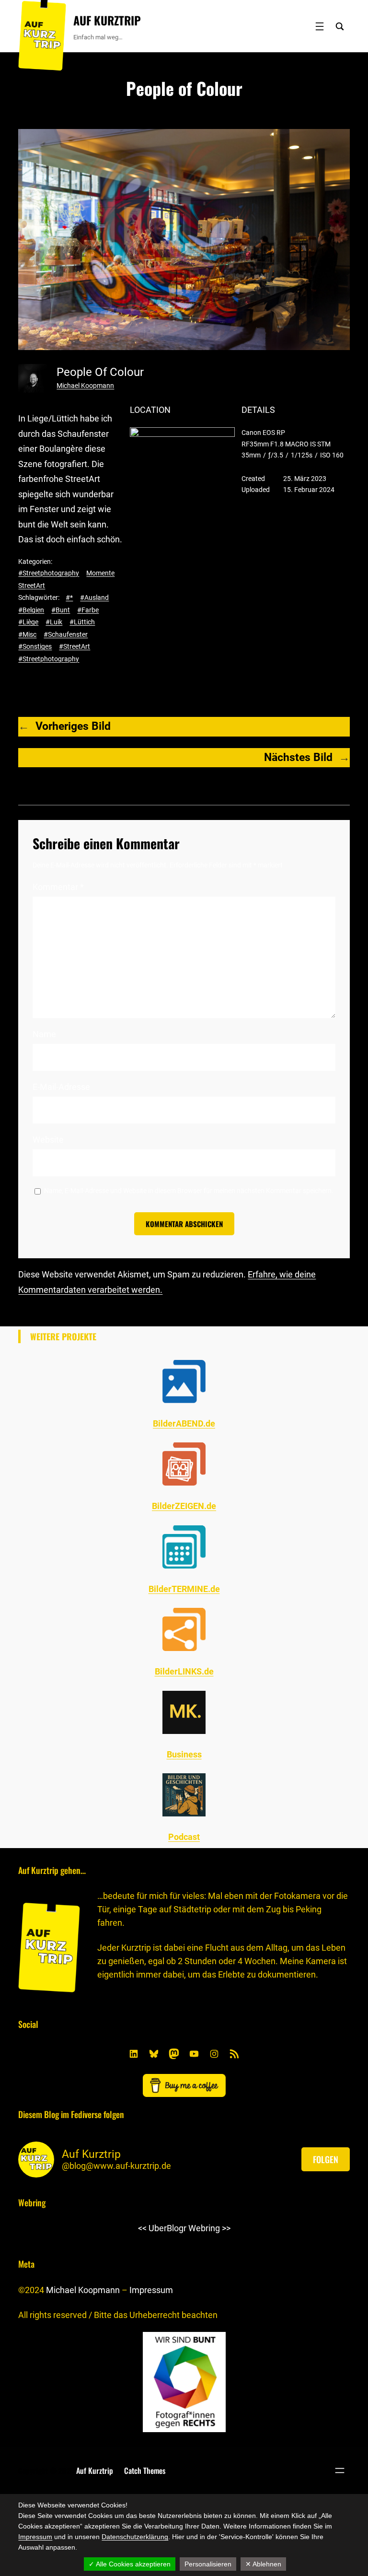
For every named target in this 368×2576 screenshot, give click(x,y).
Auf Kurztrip (107, 20)
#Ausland (94, 597)
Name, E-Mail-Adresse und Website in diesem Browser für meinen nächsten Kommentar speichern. (189, 1191)
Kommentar (58, 887)
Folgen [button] (326, 2159)
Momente (100, 573)
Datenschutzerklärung (135, 2537)
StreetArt (32, 585)
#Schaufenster (66, 634)
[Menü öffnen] (320, 26)
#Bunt (61, 610)
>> (226, 2228)
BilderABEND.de (184, 1423)
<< (142, 2228)
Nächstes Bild (298, 757)
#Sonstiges (35, 646)
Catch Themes (145, 2471)
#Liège (28, 622)
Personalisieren (208, 2564)
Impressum (151, 2290)
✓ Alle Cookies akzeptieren (130, 2564)
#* (69, 597)
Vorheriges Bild (73, 726)
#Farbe (88, 610)
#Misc (27, 634)
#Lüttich (82, 622)
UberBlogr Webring (184, 2228)
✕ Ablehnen (263, 2564)
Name (44, 1034)
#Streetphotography (49, 573)
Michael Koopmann (85, 386)
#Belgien (31, 610)
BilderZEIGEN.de (184, 1506)
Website (48, 1140)
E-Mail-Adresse (61, 1087)
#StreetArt (75, 646)
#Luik (54, 622)
